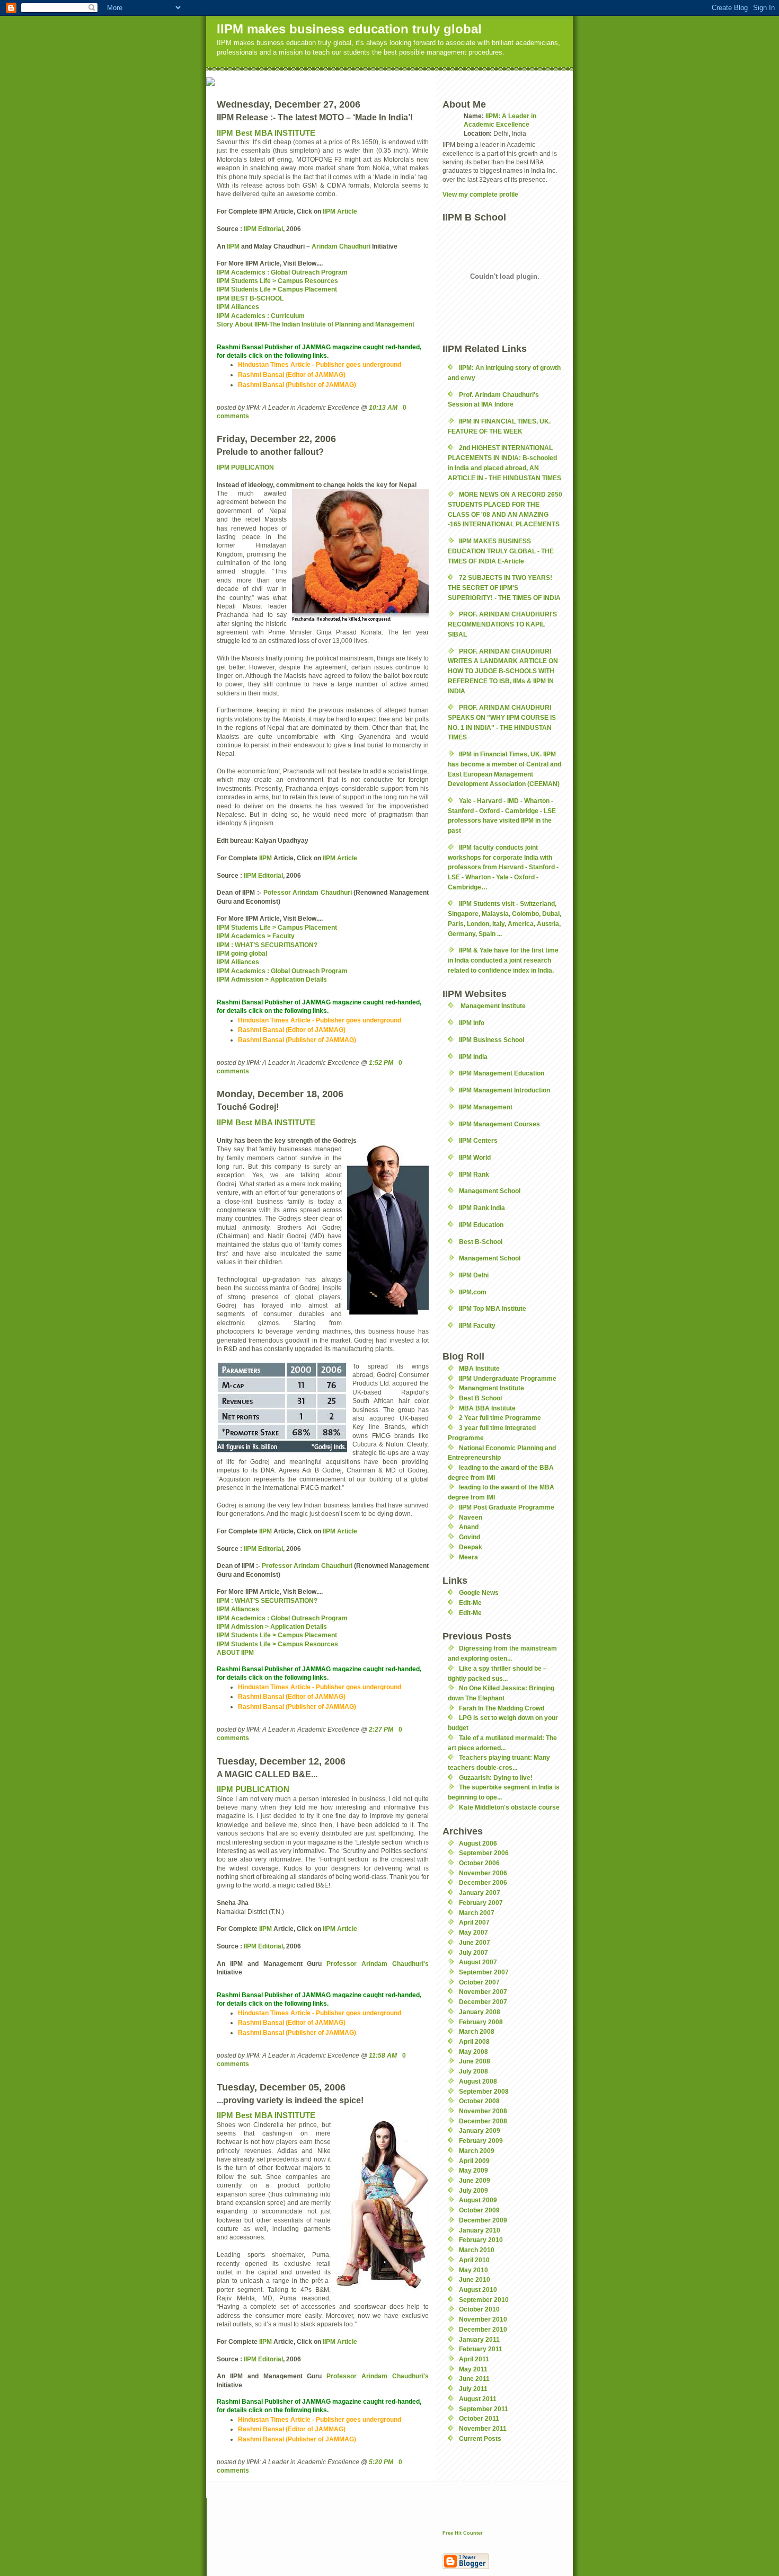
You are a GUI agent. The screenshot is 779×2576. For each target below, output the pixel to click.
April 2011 (474, 2359)
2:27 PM (381, 1729)
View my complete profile (480, 194)
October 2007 (479, 1982)
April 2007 (474, 1922)
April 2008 (474, 2041)
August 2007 (478, 1962)
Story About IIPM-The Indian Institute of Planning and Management (316, 324)
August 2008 (478, 2081)
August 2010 (478, 2290)
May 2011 (473, 2369)
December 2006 (483, 1882)
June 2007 (475, 1942)
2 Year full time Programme (500, 1418)
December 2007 (483, 2002)
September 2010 (484, 2300)
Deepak (471, 1547)
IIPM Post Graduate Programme (507, 1507)
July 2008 (473, 2071)
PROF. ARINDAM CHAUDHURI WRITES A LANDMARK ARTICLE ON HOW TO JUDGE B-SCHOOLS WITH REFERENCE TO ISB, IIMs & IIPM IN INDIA (503, 671)
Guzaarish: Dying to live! (496, 1777)
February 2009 (481, 2141)
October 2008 (479, 2101)
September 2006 (484, 1853)
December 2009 (483, 2220)
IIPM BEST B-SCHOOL (250, 298)
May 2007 (473, 1932)
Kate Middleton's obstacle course (509, 1807)
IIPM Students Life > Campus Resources (277, 281)
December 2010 (483, 2329)
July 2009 (473, 2190)
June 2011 (474, 2379)
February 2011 (481, 2349)
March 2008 (477, 2031)
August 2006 (478, 1843)
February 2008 (481, 2022)
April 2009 (474, 2161)
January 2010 (480, 2230)
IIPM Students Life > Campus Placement (277, 289)
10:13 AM (383, 407)
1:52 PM (381, 1062)
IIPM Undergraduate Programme (508, 1378)
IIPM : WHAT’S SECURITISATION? (267, 1600)
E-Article (511, 561)
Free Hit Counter (463, 2533)
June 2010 (475, 2279)
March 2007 (477, 1913)
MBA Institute (479, 1368)
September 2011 (484, 2409)
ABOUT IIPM (235, 1652)
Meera (468, 1557)
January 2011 (479, 2339)
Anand (469, 1527)
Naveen (471, 1517)
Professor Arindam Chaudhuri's (378, 1964)
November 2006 (483, 1873)
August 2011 (478, 2399)
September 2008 (484, 2091)
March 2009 (477, 2151)
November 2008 (483, 2111)
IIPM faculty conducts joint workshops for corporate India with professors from (503, 867)
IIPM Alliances (238, 307)
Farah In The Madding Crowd (502, 1708)
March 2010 (477, 2250)
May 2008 (473, 2052)
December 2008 (483, 2121)
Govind (470, 1537)
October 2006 (479, 1863)
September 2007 (484, 1972)
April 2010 (474, 2260)
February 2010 (481, 2240)
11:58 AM (383, 2055)
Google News (479, 1593)
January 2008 (480, 2012)
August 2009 (478, 2200)
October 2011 (479, 2418)
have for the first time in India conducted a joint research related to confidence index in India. (503, 960)
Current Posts (480, 2438)
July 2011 (473, 2389)
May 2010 (473, 2270)
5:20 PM (381, 2462)
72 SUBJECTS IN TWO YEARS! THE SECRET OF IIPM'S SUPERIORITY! (504, 587)
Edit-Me (470, 1603)
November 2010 (483, 2319)
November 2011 (483, 2428)
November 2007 (483, 1992)
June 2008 (475, 2061)
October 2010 (479, 2309)
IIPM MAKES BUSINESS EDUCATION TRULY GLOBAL (501, 551)
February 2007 (481, 1903)
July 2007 (473, 1952)
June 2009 (475, 2180)
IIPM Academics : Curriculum (261, 316)
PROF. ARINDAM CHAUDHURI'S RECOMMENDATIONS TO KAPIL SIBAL (502, 624)
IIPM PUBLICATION (245, 467)
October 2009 (479, 2210)
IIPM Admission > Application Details (272, 1626)
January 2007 (480, 1893)
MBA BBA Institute (487, 1408)
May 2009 (473, 2170)
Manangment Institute (492, 1388)
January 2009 (480, 2131)
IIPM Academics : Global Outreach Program (282, 272)
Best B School (480, 1398)
